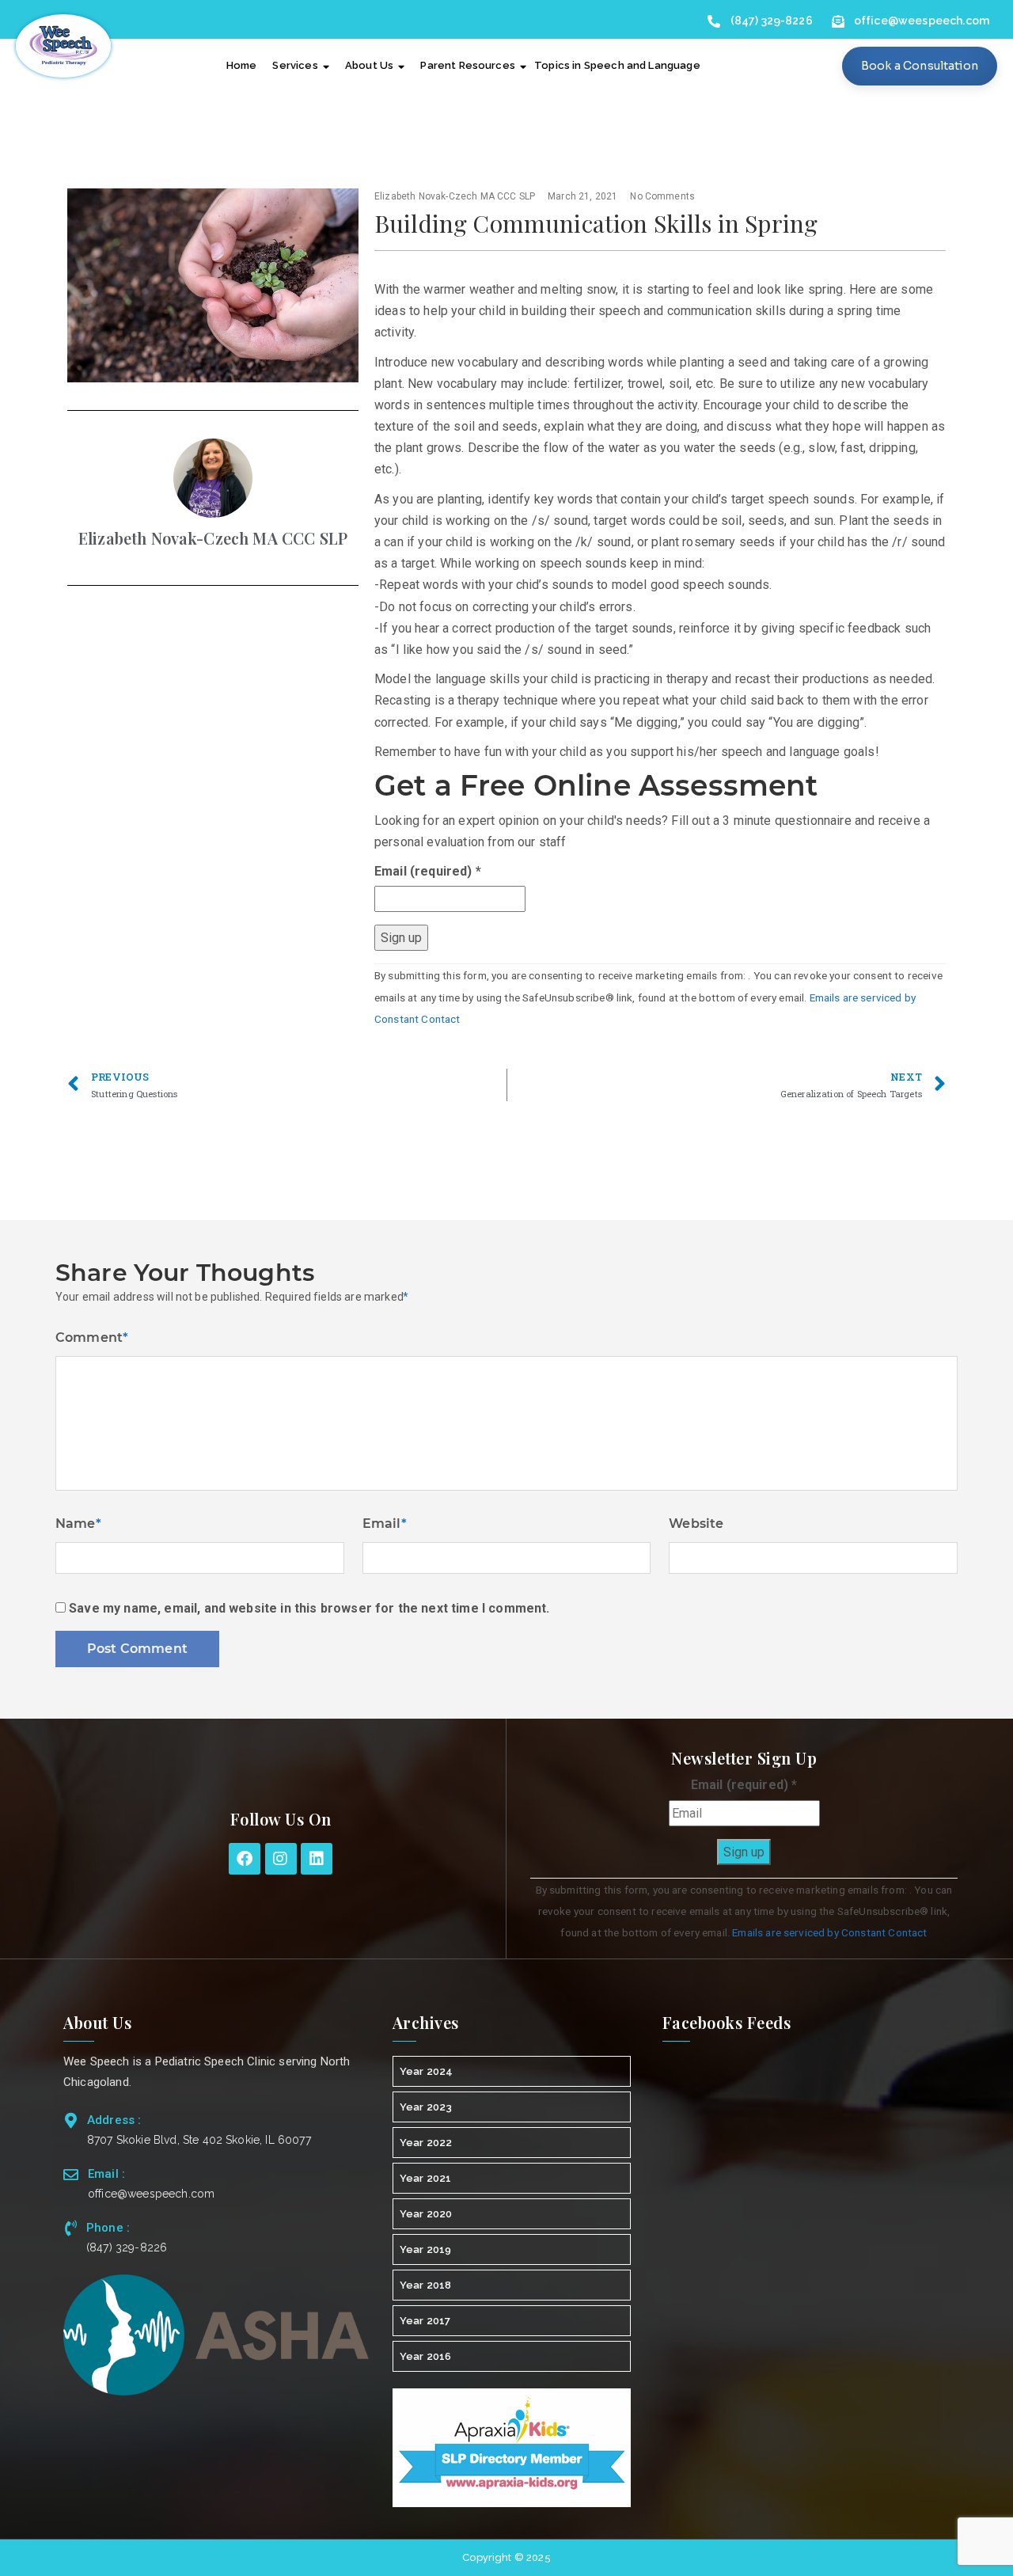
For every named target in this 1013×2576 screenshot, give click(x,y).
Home (242, 65)
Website (696, 1524)
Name (78, 1524)
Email (385, 1524)
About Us (369, 65)
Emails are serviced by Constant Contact (829, 1932)
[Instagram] (281, 1859)
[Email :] (71, 2174)
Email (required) (428, 871)
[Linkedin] (317, 1859)
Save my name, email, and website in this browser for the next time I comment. (309, 1608)
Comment (92, 1337)
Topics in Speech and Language (617, 65)
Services (295, 65)
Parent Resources (468, 65)
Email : (106, 2174)
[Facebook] (245, 1859)
